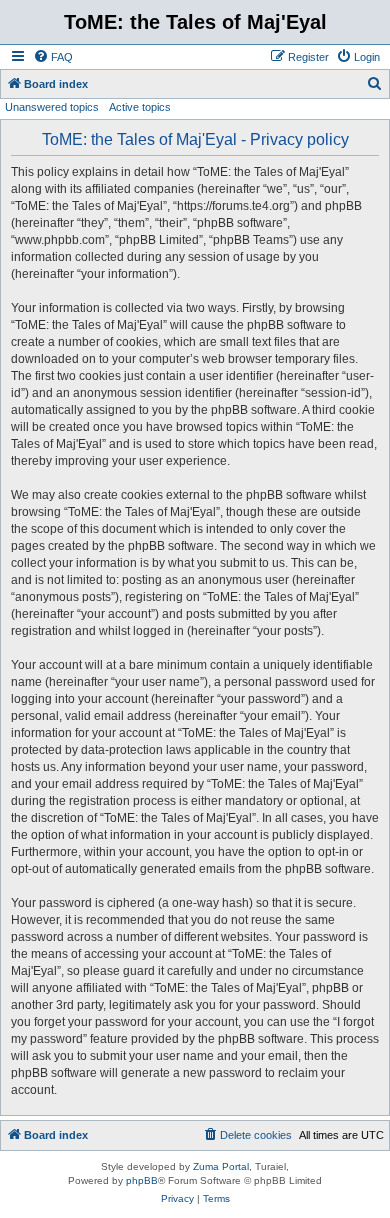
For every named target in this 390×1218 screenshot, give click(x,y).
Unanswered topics (52, 107)
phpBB (142, 1180)
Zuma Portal (221, 1166)
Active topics (140, 107)
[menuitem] (53, 57)
